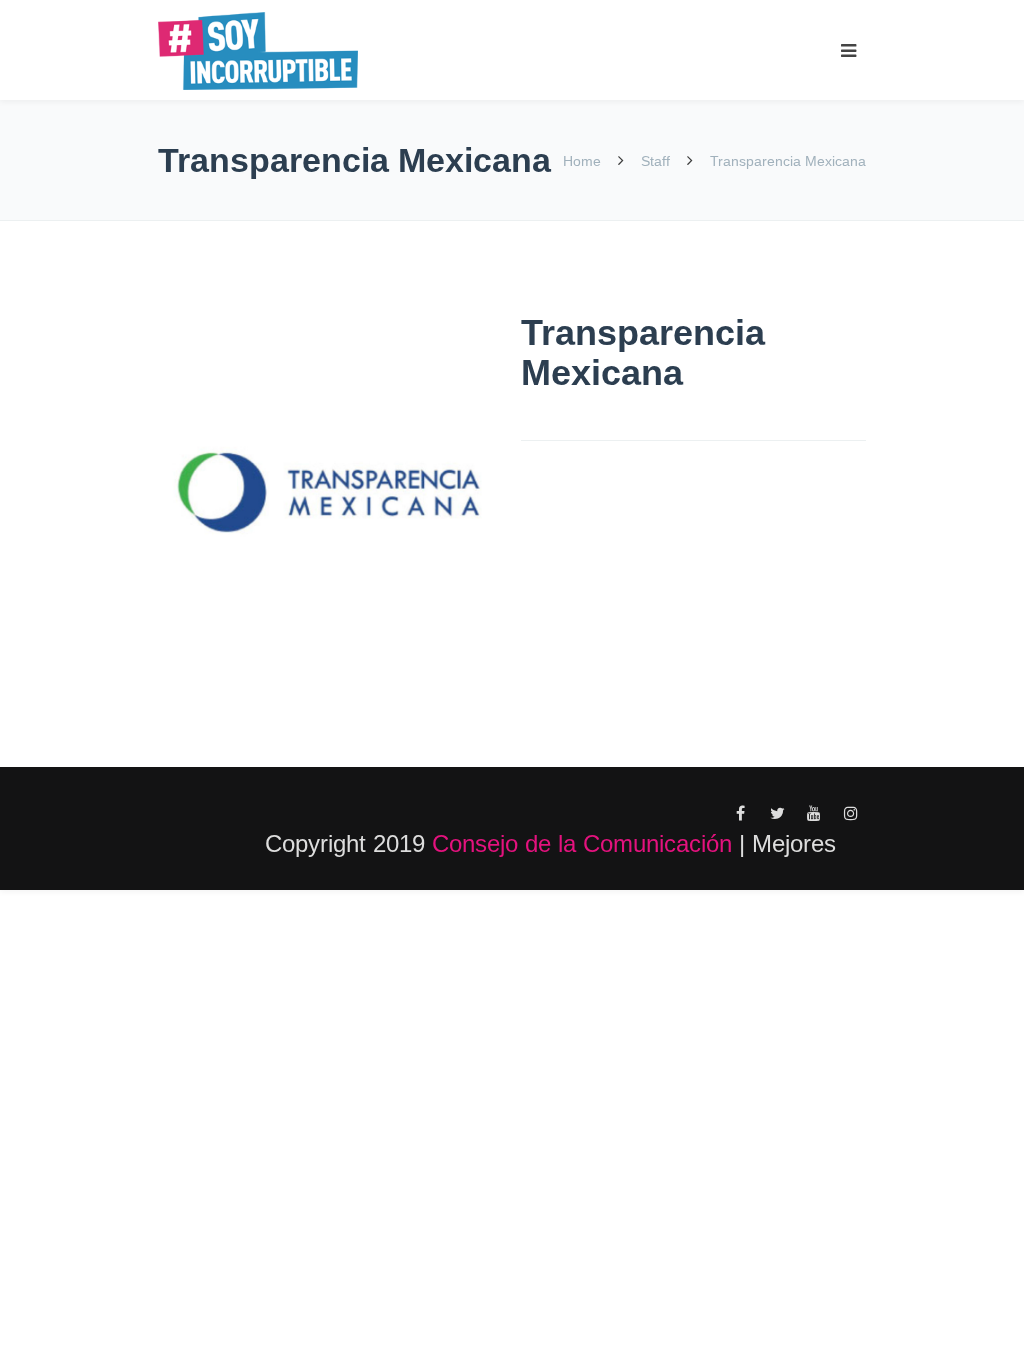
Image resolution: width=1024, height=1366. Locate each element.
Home (584, 161)
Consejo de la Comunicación (582, 843)
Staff (655, 161)
